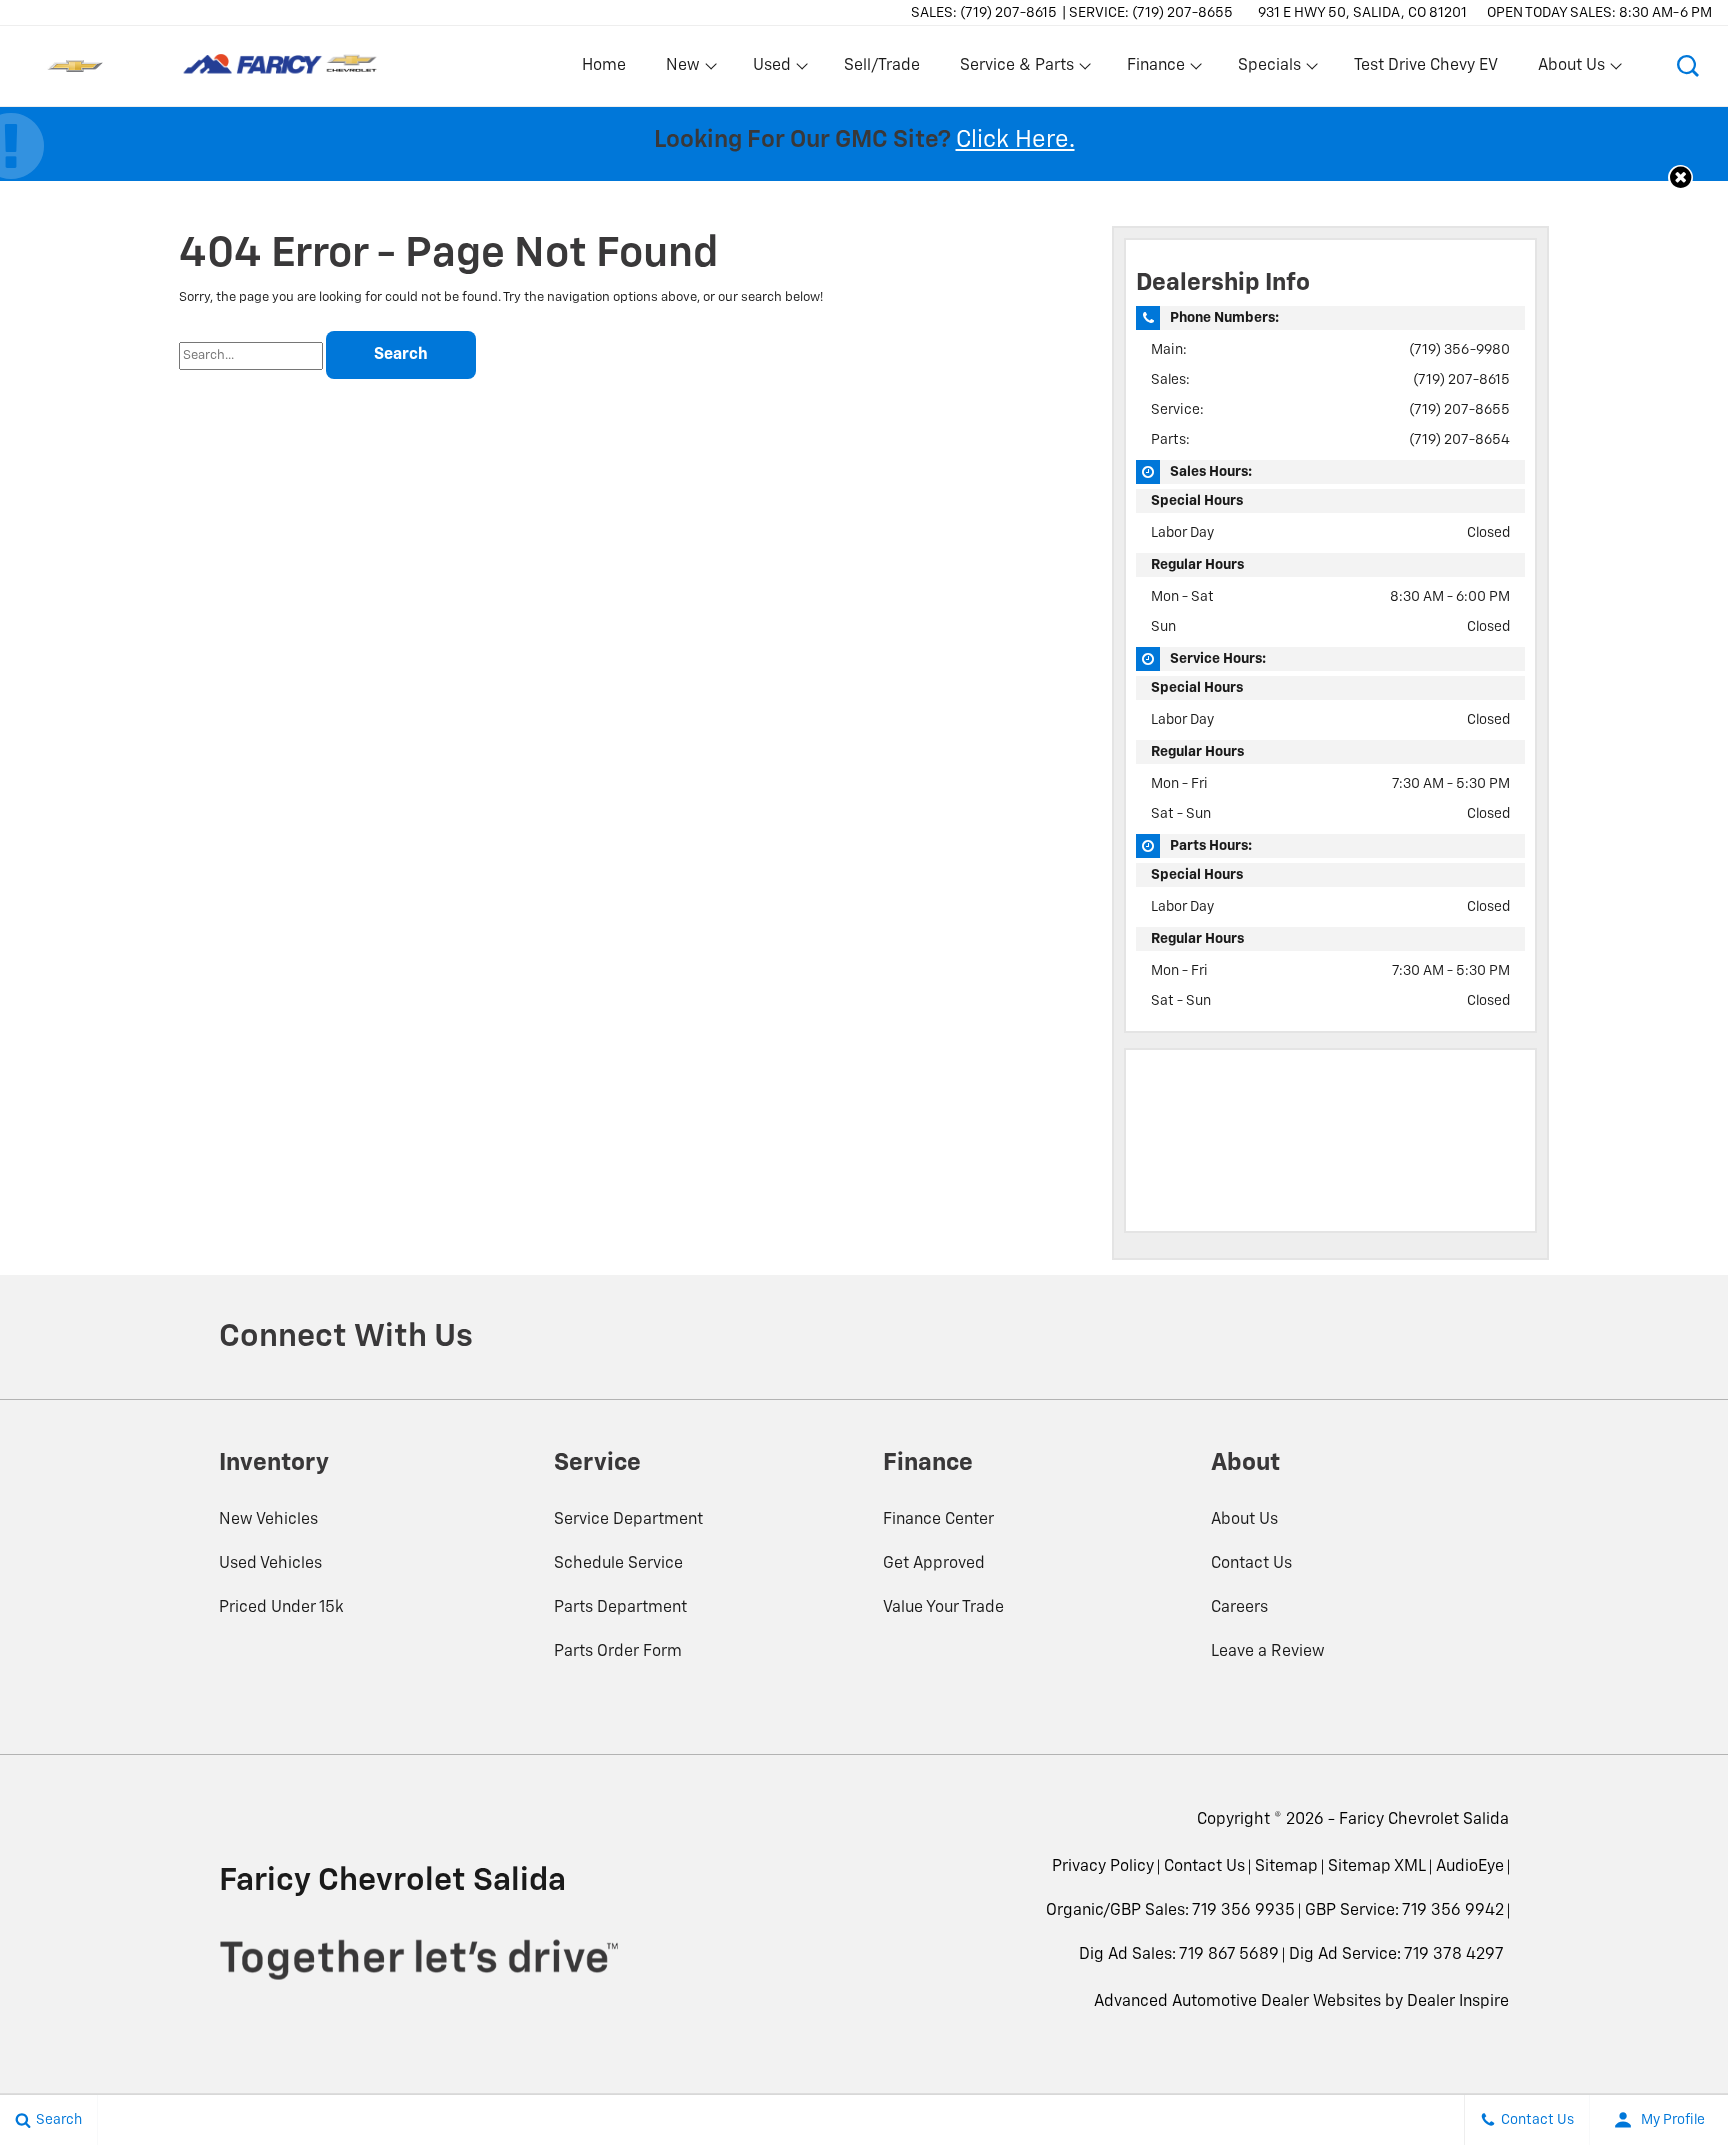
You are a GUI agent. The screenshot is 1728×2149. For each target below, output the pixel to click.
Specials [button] (1269, 70)
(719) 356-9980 (1459, 350)
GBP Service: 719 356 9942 (1404, 1911)
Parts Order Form (618, 1652)
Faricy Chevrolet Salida (1424, 1820)
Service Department (628, 1520)
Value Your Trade (943, 1608)
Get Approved (934, 1564)
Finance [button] (1155, 70)
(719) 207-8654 (1459, 440)
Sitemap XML (1377, 1867)
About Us (1244, 1520)
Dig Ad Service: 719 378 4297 (1396, 1955)
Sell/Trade (882, 66)
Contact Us (1251, 1564)
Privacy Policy (1103, 1867)
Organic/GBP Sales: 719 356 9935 (1170, 1911)
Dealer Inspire (1458, 2002)
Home (604, 66)
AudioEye (1470, 1867)
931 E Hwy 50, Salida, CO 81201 (1362, 13)
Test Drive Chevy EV (1426, 66)
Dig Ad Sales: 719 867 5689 (1179, 1955)
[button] (1688, 66)
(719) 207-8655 (1459, 410)
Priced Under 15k (281, 1608)
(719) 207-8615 (1461, 380)
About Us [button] (1571, 70)
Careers (1239, 1608)
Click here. (1015, 140)
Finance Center (938, 1520)
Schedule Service (618, 1564)
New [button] (686, 70)
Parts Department (620, 1608)
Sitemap (1286, 1867)
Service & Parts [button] (1016, 70)
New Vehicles (268, 1520)
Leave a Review (1268, 1652)
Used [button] (773, 70)
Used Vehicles (270, 1564)
